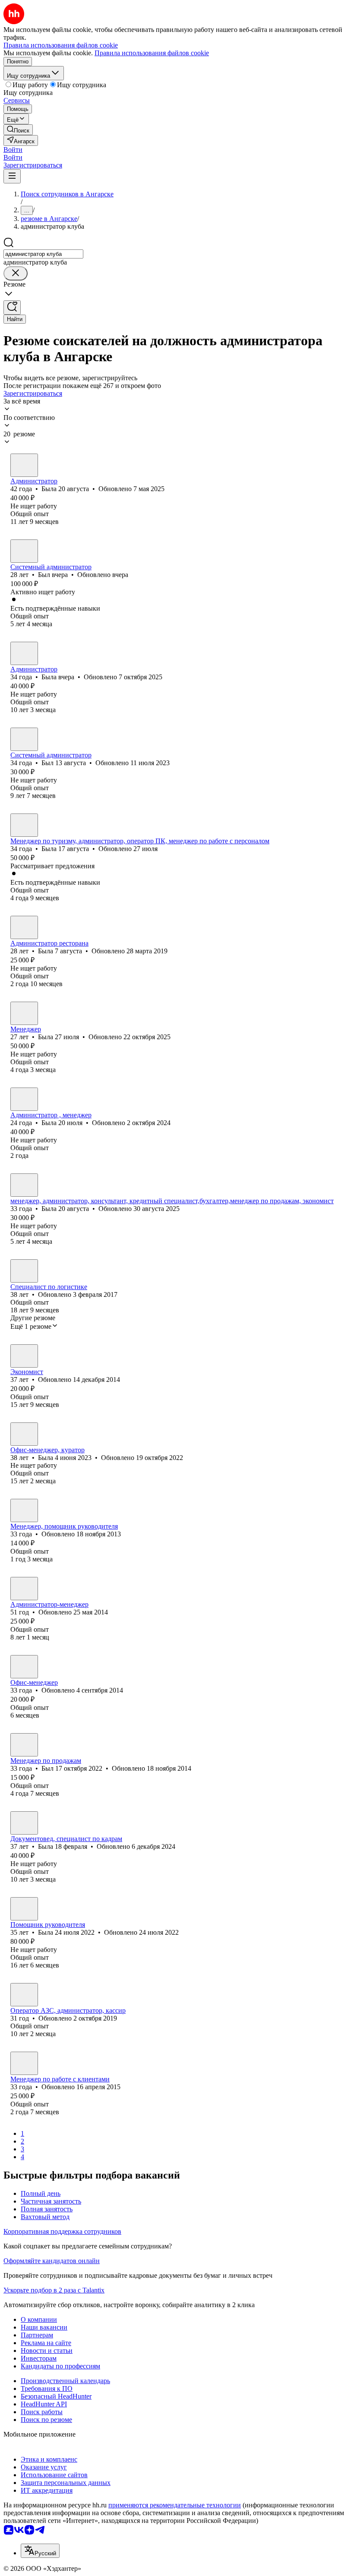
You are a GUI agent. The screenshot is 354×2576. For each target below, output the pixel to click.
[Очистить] (16, 273)
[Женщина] (24, 465)
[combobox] (43, 254)
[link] (18, 130)
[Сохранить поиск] (12, 307)
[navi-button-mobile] (12, 176)
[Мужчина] (24, 551)
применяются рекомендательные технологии (175, 2505)
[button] (13, 150)
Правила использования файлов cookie (152, 53)
